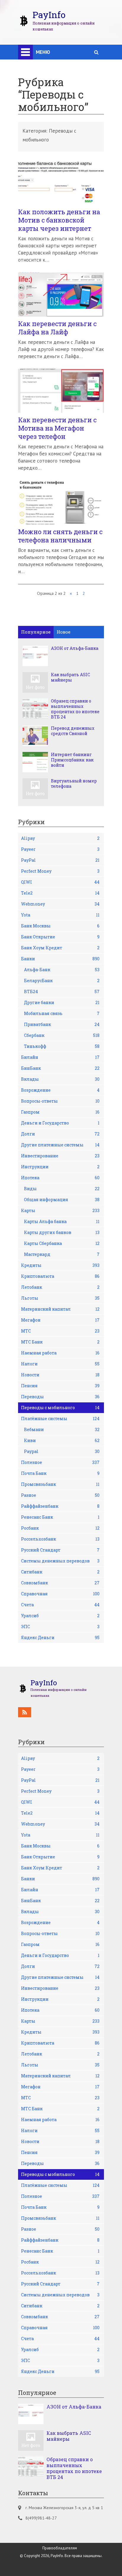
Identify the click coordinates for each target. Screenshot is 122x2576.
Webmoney (60, 904)
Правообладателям (60, 2548)
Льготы (60, 1298)
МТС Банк (60, 1342)
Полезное (60, 1462)
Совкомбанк (60, 1583)
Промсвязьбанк (60, 1484)
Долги (60, 1134)
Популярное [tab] (36, 632)
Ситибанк (60, 1572)
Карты (60, 1210)
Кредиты (60, 1265)
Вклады (60, 1079)
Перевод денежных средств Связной (73, 731)
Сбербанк (62, 1035)
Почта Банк (60, 1473)
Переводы (60, 1397)
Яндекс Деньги (60, 1637)
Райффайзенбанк (60, 1506)
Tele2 (60, 893)
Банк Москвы (60, 926)
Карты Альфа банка (62, 1221)
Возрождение (60, 1090)
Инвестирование (60, 1156)
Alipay (60, 838)
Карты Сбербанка (62, 1243)
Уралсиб (60, 1616)
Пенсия (60, 1386)
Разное (60, 1495)
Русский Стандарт (60, 1550)
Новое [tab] (64, 632)
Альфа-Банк (62, 970)
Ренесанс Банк (60, 1517)
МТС (60, 1331)
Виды (62, 1189)
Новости (60, 1375)
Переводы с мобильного (60, 1408)
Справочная (60, 1594)
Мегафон (60, 1320)
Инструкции (60, 1167)
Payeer (60, 849)
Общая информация (62, 1200)
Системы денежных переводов (60, 1561)
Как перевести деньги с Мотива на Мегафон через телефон (57, 428)
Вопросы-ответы (60, 1101)
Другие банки (62, 1002)
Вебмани (62, 1429)
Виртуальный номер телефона (74, 784)
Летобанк (60, 1287)
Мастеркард (62, 1254)
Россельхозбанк (60, 1539)
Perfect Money (60, 871)
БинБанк (60, 1068)
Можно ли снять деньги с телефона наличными (60, 536)
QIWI (60, 882)
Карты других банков (62, 1232)
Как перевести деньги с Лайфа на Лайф (57, 328)
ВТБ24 (62, 991)
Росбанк (60, 1528)
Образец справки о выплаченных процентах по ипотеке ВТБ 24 (75, 709)
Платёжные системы (60, 1419)
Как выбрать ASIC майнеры (70, 677)
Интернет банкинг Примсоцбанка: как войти (72, 760)
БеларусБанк (62, 981)
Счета (60, 1605)
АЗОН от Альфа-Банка (75, 648)
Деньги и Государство (60, 1123)
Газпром (60, 1112)
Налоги (60, 1364)
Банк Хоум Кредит (60, 948)
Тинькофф (62, 1046)
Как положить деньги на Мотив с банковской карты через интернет (59, 220)
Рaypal (62, 1451)
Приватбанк (62, 1024)
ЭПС (60, 1627)
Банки (60, 959)
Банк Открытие (60, 937)
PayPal (60, 860)
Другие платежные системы (60, 1145)
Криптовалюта (60, 1276)
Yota (60, 915)
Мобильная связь (62, 1013)
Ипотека (60, 1178)
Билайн (60, 1057)
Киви (62, 1440)
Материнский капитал (60, 1309)
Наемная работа (60, 1353)
